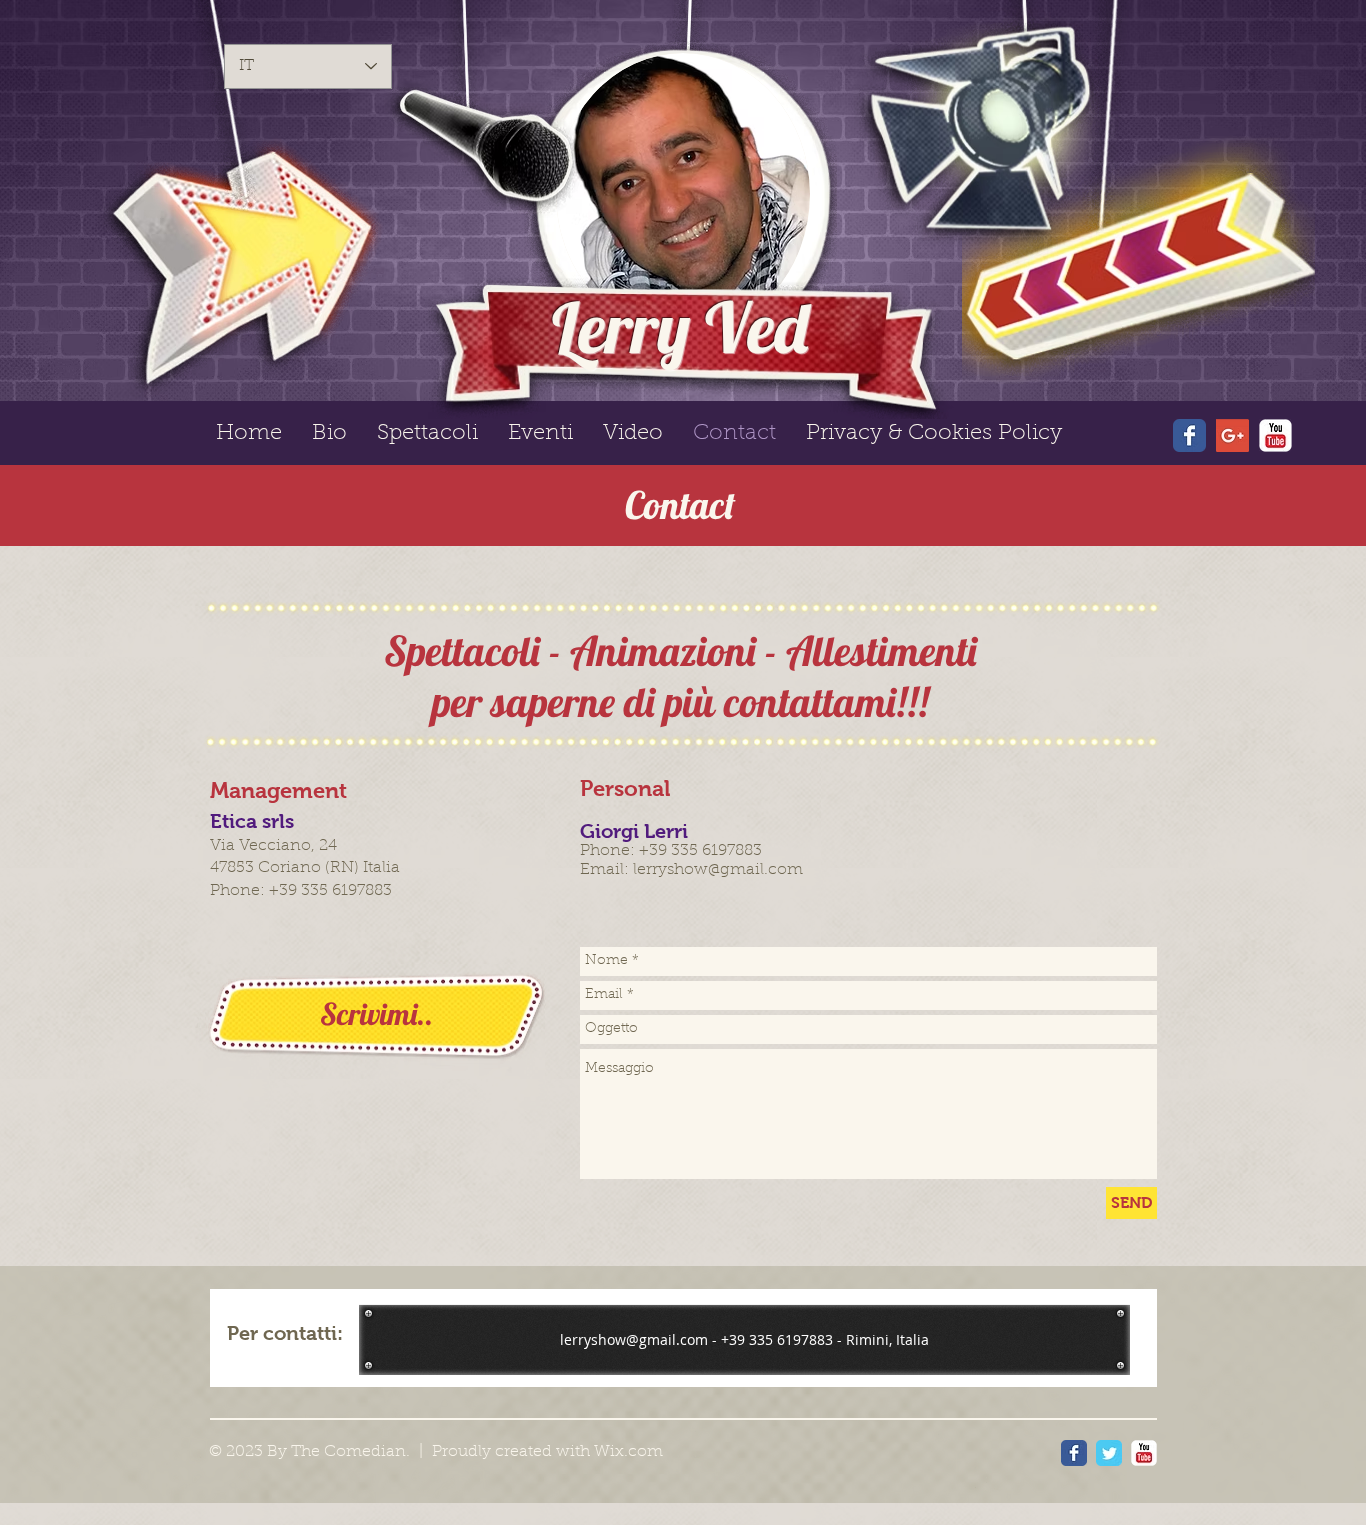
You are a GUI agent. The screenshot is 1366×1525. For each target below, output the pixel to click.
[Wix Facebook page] (1189, 435)
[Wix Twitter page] (1109, 1453)
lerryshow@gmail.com (718, 870)
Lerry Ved (680, 327)
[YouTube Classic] (1275, 435)
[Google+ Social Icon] (1232, 435)
